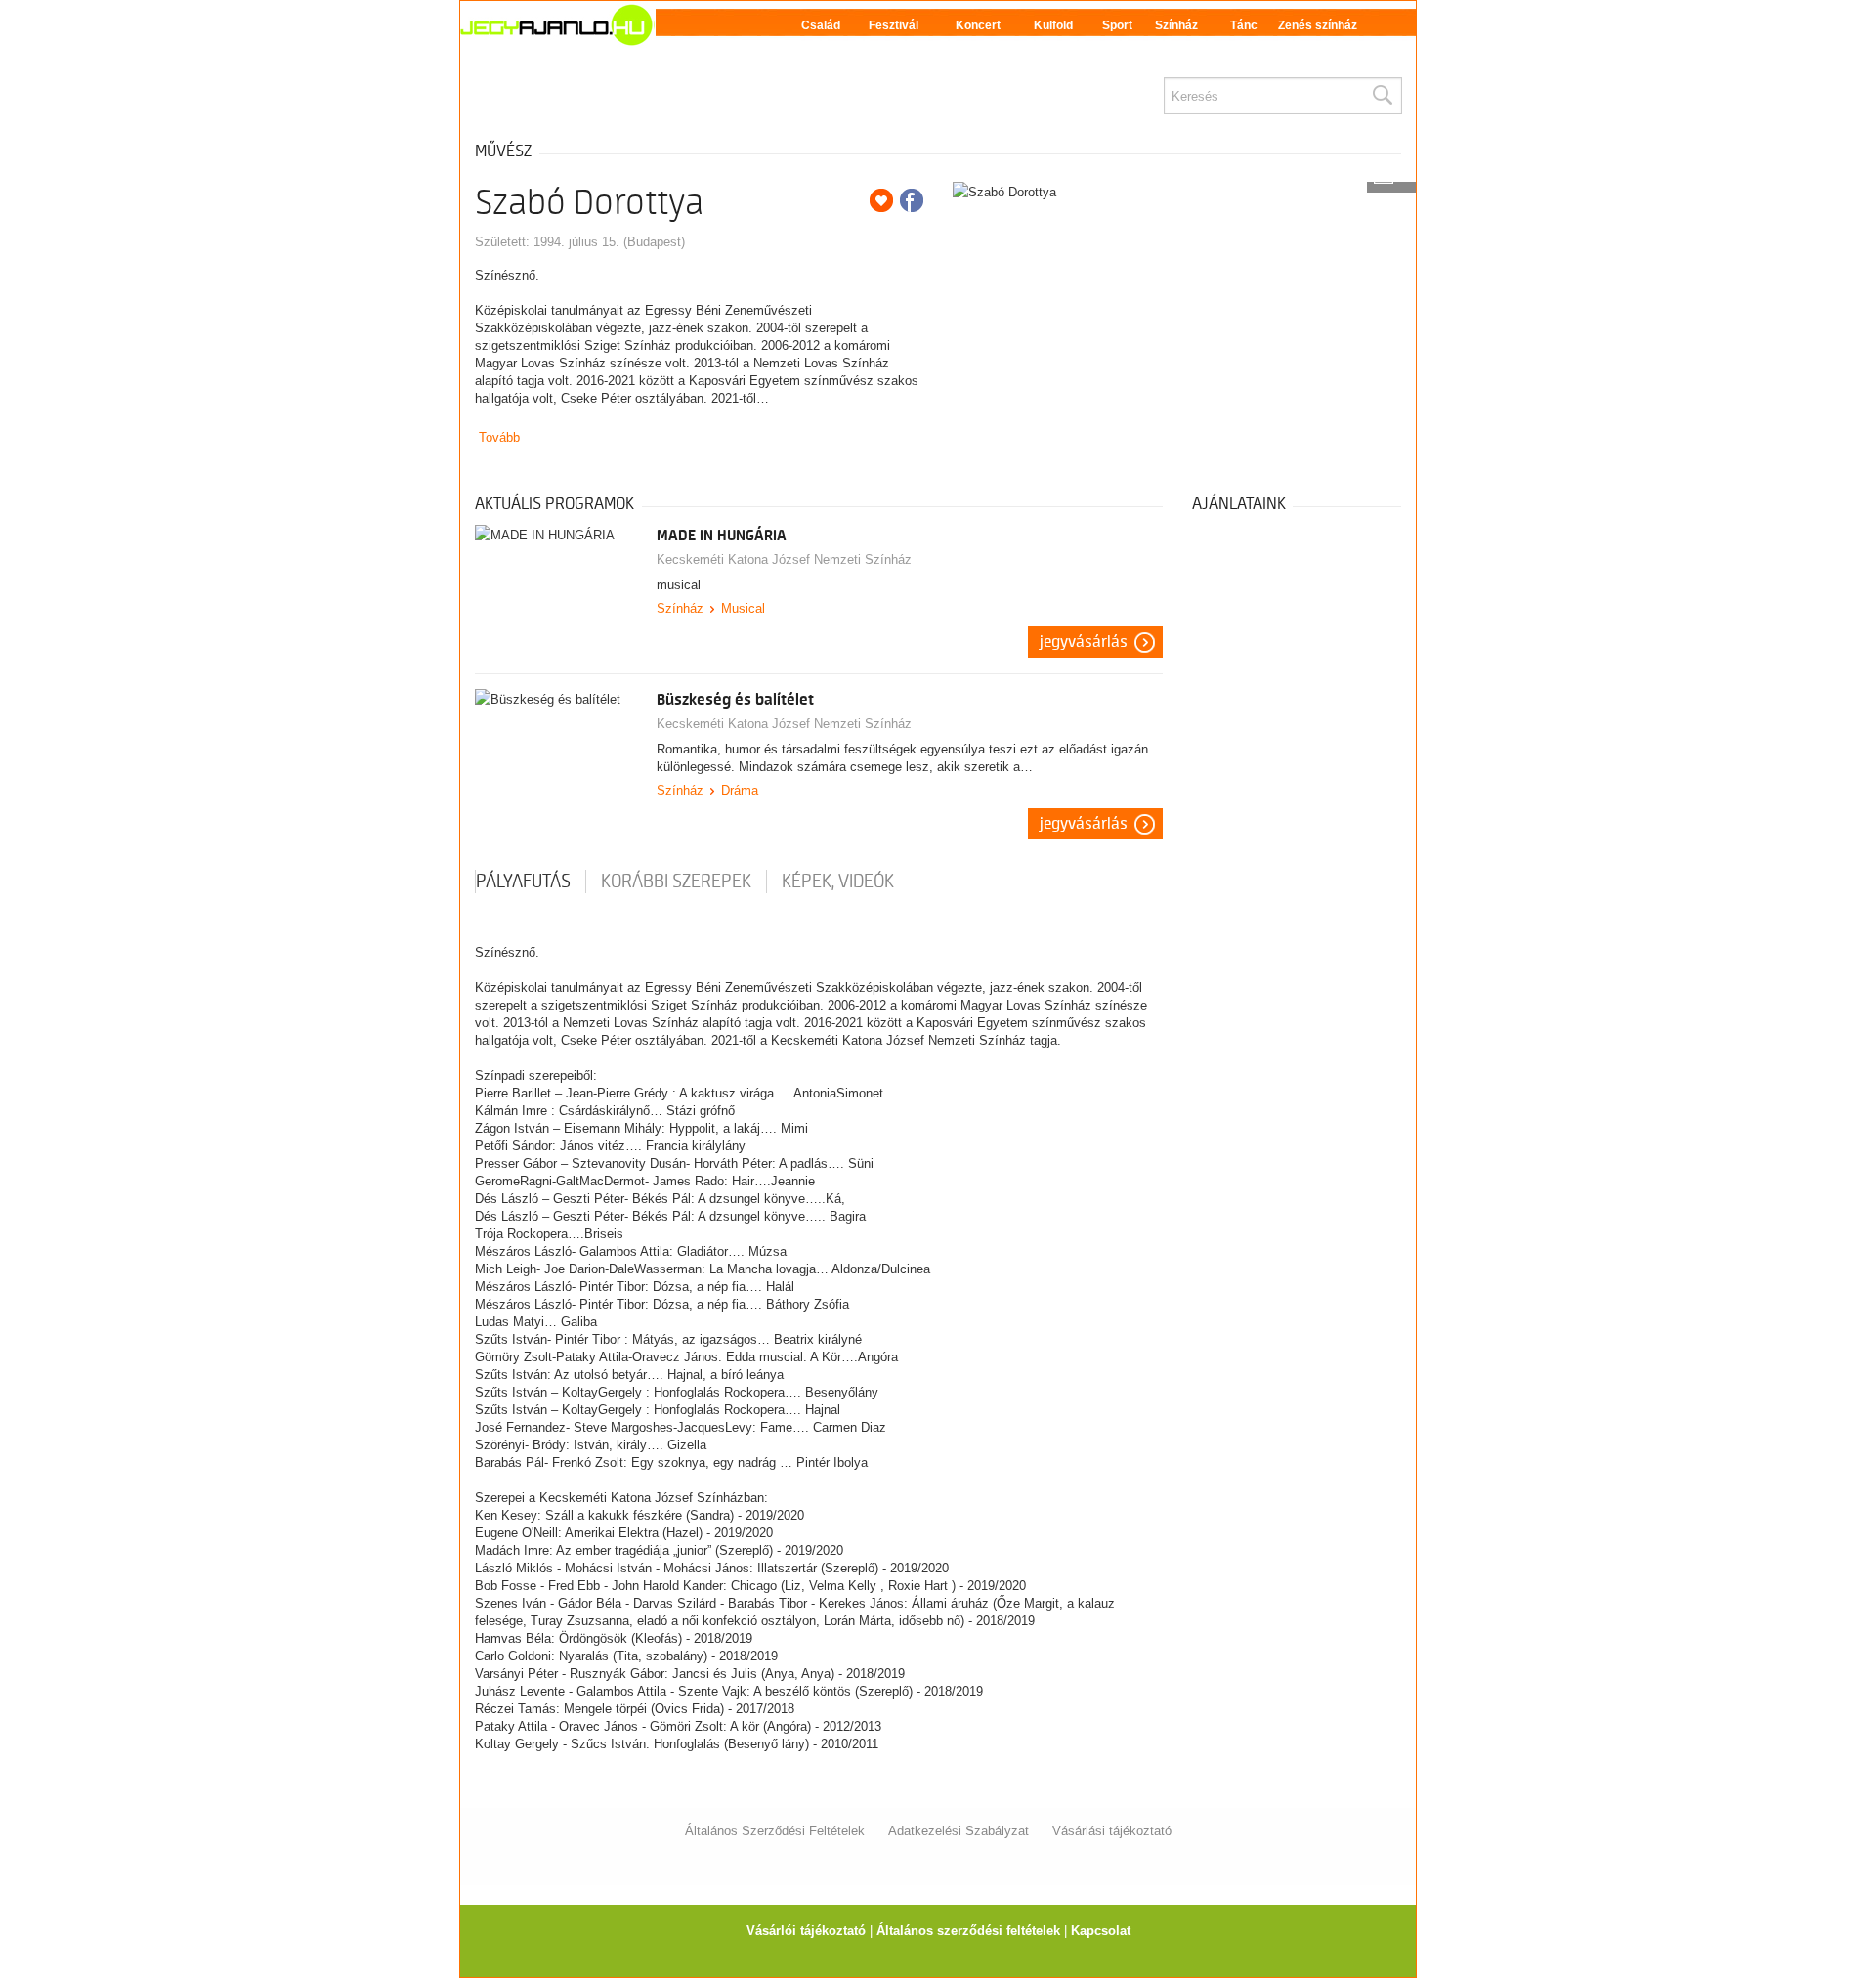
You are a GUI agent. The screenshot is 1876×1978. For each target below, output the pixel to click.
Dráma (740, 790)
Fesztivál (894, 25)
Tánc (1244, 25)
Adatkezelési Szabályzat (959, 1831)
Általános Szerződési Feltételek (775, 1831)
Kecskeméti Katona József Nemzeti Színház (784, 559)
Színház (1176, 25)
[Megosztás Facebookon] (912, 200)
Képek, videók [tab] (838, 881)
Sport (1117, 25)
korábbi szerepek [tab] (676, 881)
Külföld (1053, 25)
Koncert (978, 25)
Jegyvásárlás (1084, 642)
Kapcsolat (1101, 1931)
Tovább (499, 437)
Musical (743, 608)
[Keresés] (1382, 96)
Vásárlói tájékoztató (806, 1931)
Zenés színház (1318, 25)
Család (821, 25)
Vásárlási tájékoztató (1112, 1831)
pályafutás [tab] (523, 881)
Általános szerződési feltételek (968, 1931)
